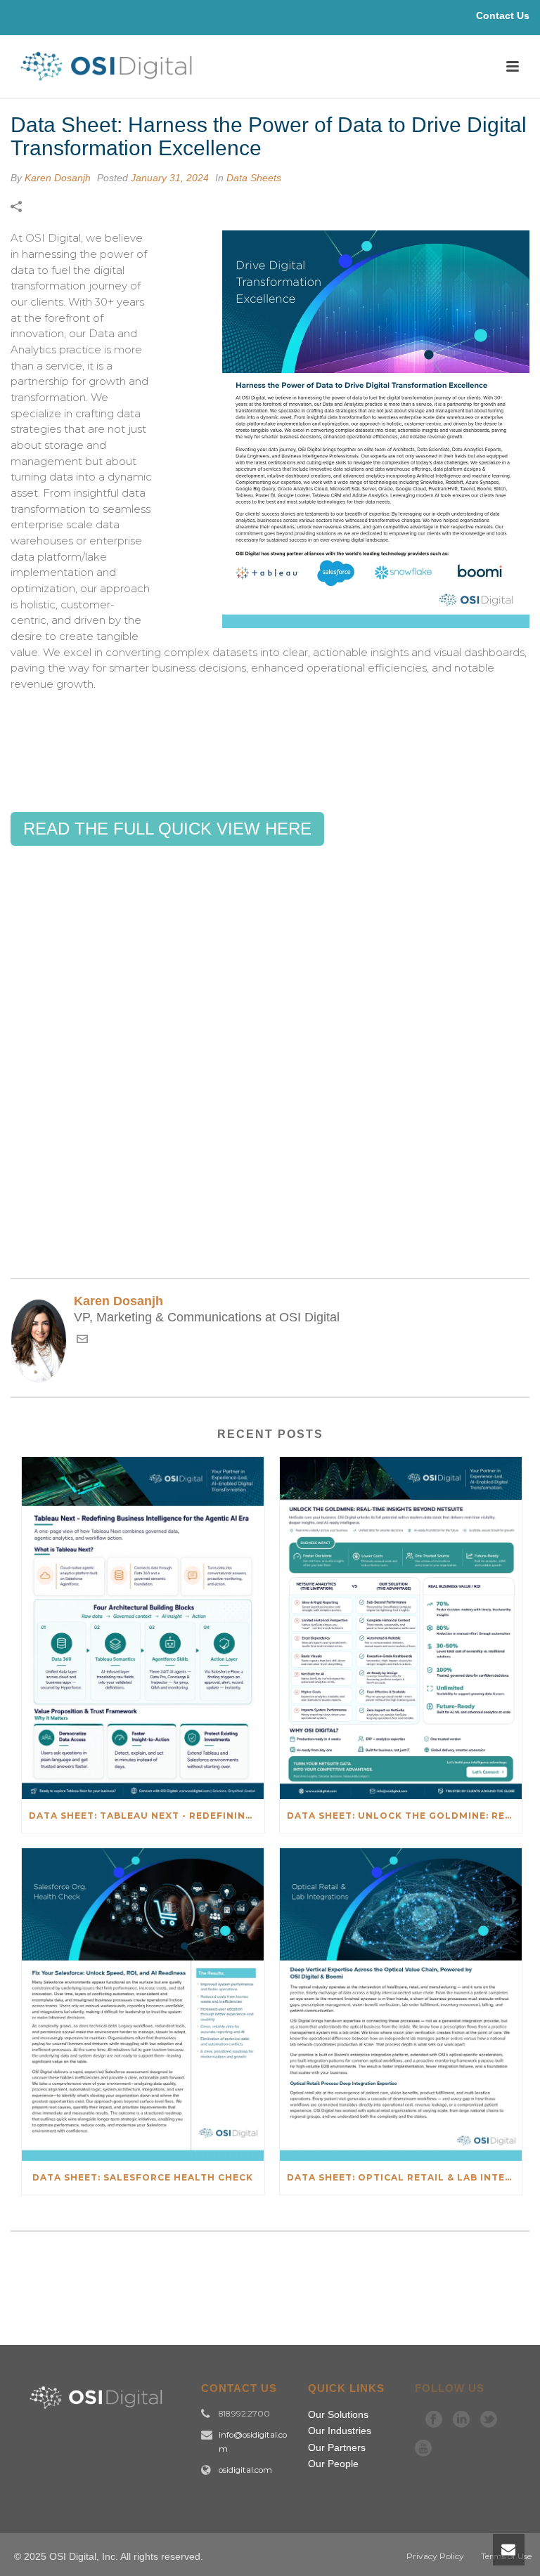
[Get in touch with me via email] (82, 1341)
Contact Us (503, 15)
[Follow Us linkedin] (461, 2419)
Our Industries (340, 2431)
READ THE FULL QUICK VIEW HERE (167, 829)
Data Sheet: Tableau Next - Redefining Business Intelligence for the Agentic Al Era (147, 1816)
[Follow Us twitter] (489, 2419)
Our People (333, 2464)
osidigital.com (245, 2470)
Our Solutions (338, 2414)
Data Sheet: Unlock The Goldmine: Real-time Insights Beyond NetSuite (405, 1816)
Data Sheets (254, 178)
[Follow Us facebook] (434, 2419)
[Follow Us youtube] (423, 2448)
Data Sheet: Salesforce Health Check (143, 2177)
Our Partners (337, 2447)
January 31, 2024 (170, 178)
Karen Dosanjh (58, 178)
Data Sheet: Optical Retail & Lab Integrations (405, 2177)
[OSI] (111, 81)
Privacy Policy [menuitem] (435, 2556)
